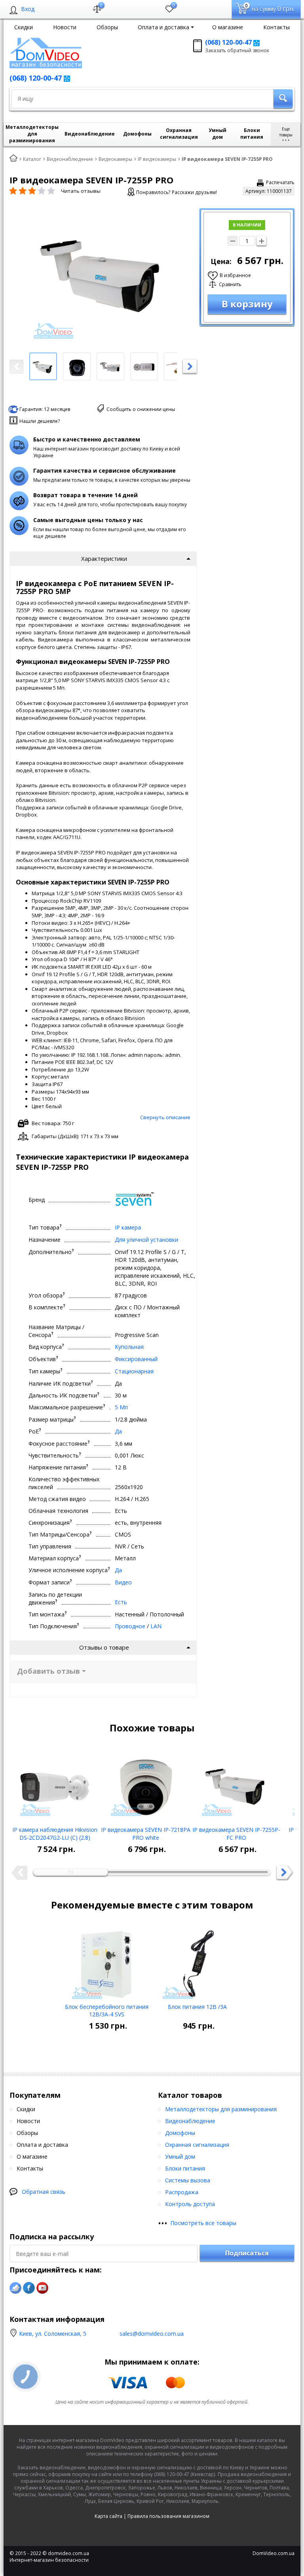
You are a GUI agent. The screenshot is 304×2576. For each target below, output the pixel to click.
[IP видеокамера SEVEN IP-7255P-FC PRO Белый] (237, 1784)
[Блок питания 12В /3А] (197, 1961)
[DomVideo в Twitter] (15, 2288)
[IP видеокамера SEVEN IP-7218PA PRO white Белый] (145, 1784)
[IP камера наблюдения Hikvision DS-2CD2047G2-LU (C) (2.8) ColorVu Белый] (55, 1784)
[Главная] (13, 158)
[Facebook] (29, 2288)
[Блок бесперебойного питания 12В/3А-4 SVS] (107, 1961)
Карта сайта (108, 2516)
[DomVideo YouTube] (42, 2288)
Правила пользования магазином (168, 2516)
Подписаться (247, 2253)
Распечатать (280, 182)
